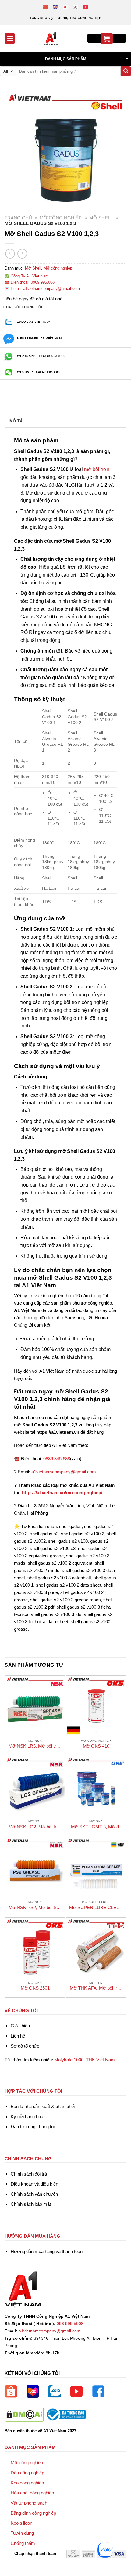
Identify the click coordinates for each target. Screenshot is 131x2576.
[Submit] (126, 71)
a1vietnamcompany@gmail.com (64, 1472)
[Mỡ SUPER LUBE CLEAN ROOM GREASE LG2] (96, 1867)
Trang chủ (18, 218)
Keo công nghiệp (27, 2483)
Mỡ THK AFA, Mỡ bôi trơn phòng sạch (96, 1988)
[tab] (65, 421)
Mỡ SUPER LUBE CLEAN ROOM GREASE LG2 (96, 1908)
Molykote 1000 (69, 2060)
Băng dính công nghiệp (33, 2513)
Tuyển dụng (22, 2533)
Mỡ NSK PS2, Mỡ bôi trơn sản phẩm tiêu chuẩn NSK (35, 1908)
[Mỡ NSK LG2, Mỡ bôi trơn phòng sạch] (35, 1786)
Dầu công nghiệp (27, 2473)
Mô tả (16, 421)
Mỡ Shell (101, 218)
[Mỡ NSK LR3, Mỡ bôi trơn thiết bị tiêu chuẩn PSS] (35, 1706)
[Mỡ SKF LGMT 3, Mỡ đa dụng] (96, 1786)
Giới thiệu (20, 2026)
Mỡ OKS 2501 (35, 1988)
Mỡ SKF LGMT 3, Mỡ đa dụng (96, 1827)
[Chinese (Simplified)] (46, 7)
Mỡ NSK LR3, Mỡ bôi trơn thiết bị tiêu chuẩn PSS (35, 1746)
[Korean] (76, 7)
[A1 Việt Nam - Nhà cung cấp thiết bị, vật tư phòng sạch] (51, 38)
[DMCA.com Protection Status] (24, 2414)
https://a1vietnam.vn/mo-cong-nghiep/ (62, 1493)
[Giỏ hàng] (107, 39)
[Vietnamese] (86, 7)
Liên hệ (18, 2036)
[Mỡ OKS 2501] (35, 1948)
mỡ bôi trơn (97, 469)
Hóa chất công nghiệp (32, 2493)
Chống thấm (23, 2543)
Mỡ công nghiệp (61, 218)
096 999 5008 (70, 2324)
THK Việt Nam (100, 2060)
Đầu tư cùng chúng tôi (33, 2127)
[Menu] (10, 38)
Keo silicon (21, 2523)
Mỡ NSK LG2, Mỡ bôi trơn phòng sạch (35, 1827)
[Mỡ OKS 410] (96, 1706)
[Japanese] (66, 7)
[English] (56, 7)
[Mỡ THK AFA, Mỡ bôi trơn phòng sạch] (96, 1948)
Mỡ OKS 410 (96, 1746)
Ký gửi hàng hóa (27, 2116)
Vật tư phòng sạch (29, 2503)
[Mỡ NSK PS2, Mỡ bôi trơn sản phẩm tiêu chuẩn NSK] (35, 1867)
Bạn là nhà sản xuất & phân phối (43, 2106)
